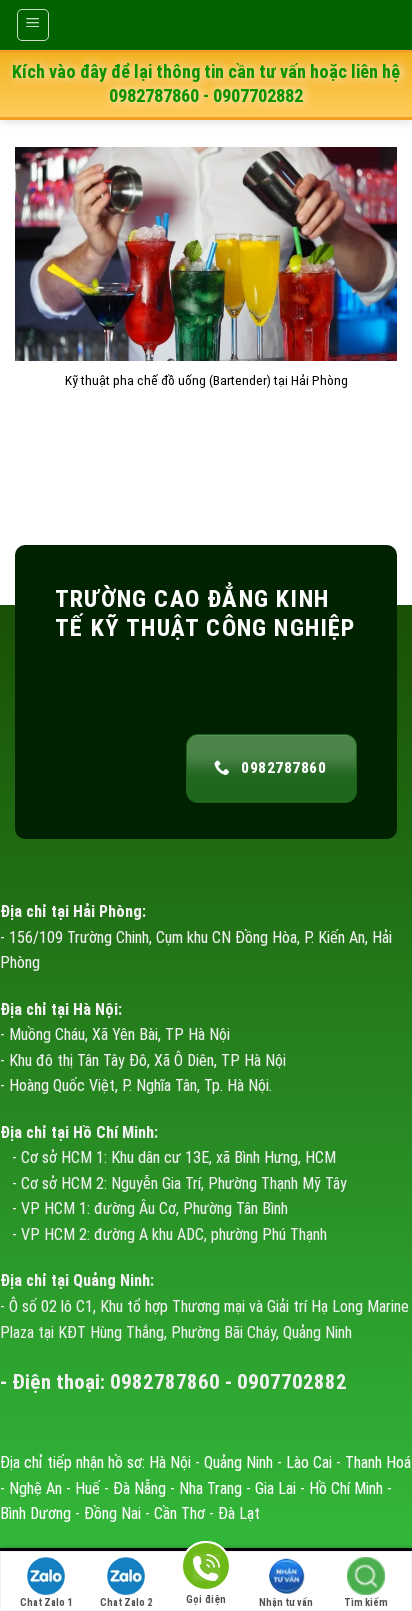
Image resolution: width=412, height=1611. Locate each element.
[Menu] (33, 25)
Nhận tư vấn (286, 1602)
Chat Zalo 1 (46, 1602)
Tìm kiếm (366, 1602)
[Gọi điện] (206, 1569)
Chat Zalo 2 (126, 1602)
